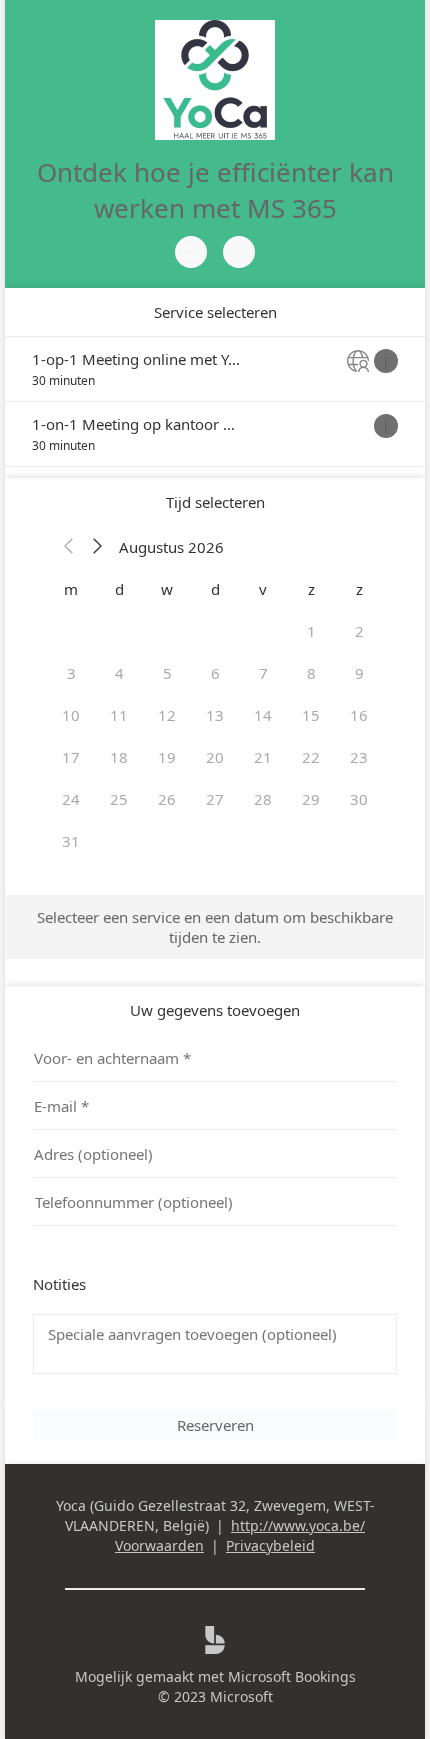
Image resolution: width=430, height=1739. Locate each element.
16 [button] (359, 715)
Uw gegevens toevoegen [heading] (215, 1010)
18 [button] (119, 757)
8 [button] (311, 673)
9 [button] (359, 673)
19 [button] (167, 757)
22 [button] (311, 757)
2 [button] (359, 631)
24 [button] (71, 799)
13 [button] (215, 715)
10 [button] (71, 715)
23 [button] (359, 757)
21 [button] (263, 757)
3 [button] (71, 673)
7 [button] (263, 673)
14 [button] (263, 715)
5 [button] (167, 673)
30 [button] (359, 799)
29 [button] (311, 799)
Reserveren (215, 1425)
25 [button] (119, 799)
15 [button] (311, 715)
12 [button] (167, 715)
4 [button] (119, 673)
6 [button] (215, 673)
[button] (69, 547)
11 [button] (119, 715)
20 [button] (215, 757)
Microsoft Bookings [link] (292, 1676)
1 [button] (311, 631)
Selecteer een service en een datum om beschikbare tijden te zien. (215, 927)
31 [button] (71, 841)
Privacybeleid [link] (270, 1545)
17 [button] (71, 757)
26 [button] (167, 799)
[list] (215, 401)
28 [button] (263, 799)
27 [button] (215, 799)
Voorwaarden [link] (159, 1545)
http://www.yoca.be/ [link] (298, 1525)
